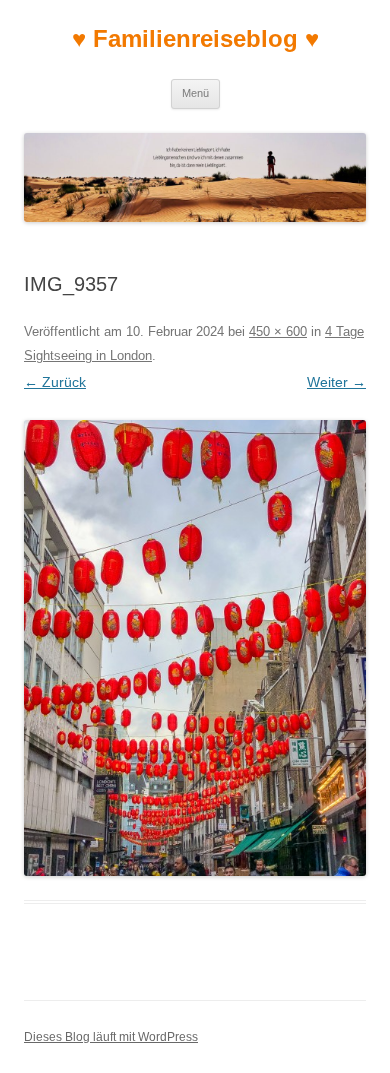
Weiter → (336, 382)
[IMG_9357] (195, 648)
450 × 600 (278, 331)
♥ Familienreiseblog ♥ (195, 38)
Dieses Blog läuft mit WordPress (111, 1037)
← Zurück (55, 382)
